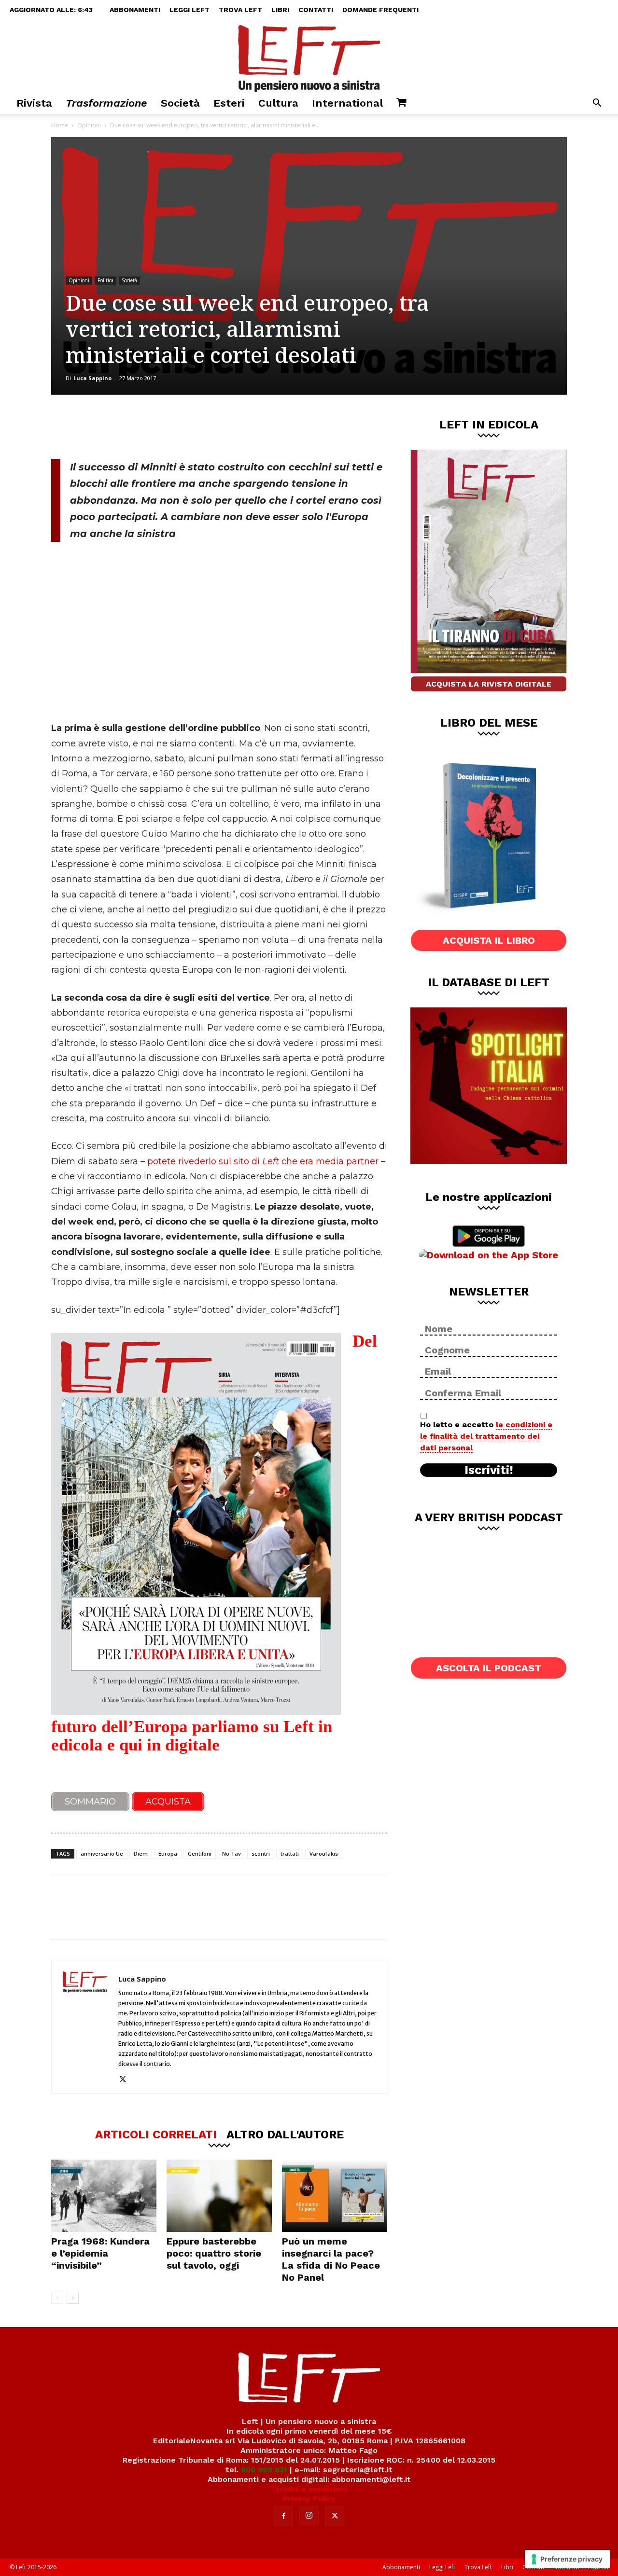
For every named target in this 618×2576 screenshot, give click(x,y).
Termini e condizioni (309, 2489)
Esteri (229, 103)
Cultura (278, 103)
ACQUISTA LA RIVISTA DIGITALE (489, 684)
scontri (261, 1853)
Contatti (316, 10)
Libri (280, 10)
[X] (152, 427)
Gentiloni (200, 1853)
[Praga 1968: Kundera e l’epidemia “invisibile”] (104, 2196)
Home (60, 125)
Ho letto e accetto (486, 1436)
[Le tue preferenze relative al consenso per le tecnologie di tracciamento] (568, 2559)
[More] (216, 427)
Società (180, 103)
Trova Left (240, 10)
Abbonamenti (135, 10)
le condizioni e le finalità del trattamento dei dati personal (486, 1436)
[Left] (309, 56)
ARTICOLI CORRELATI (156, 2134)
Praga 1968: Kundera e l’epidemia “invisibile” (100, 2253)
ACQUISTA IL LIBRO (489, 940)
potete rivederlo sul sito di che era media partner (263, 1161)
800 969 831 (264, 2470)
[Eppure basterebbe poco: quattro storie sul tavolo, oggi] (219, 2196)
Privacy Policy (309, 2499)
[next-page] (73, 2298)
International (347, 103)
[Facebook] (120, 427)
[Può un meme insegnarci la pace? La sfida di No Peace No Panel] (335, 2196)
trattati (290, 1853)
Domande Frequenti (380, 10)
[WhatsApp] (184, 427)
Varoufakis (324, 1853)
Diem (141, 1853)
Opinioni (89, 125)
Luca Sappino (92, 378)
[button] (597, 104)
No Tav (232, 1853)
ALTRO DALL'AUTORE (285, 2134)
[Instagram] (309, 2516)
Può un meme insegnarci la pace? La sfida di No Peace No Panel (331, 2259)
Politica (105, 280)
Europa (168, 1853)
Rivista (34, 103)
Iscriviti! (489, 1470)
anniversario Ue (102, 1853)
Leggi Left (190, 10)
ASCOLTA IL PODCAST (489, 1668)
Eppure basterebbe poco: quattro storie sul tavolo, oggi (214, 2253)
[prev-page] (57, 2298)
